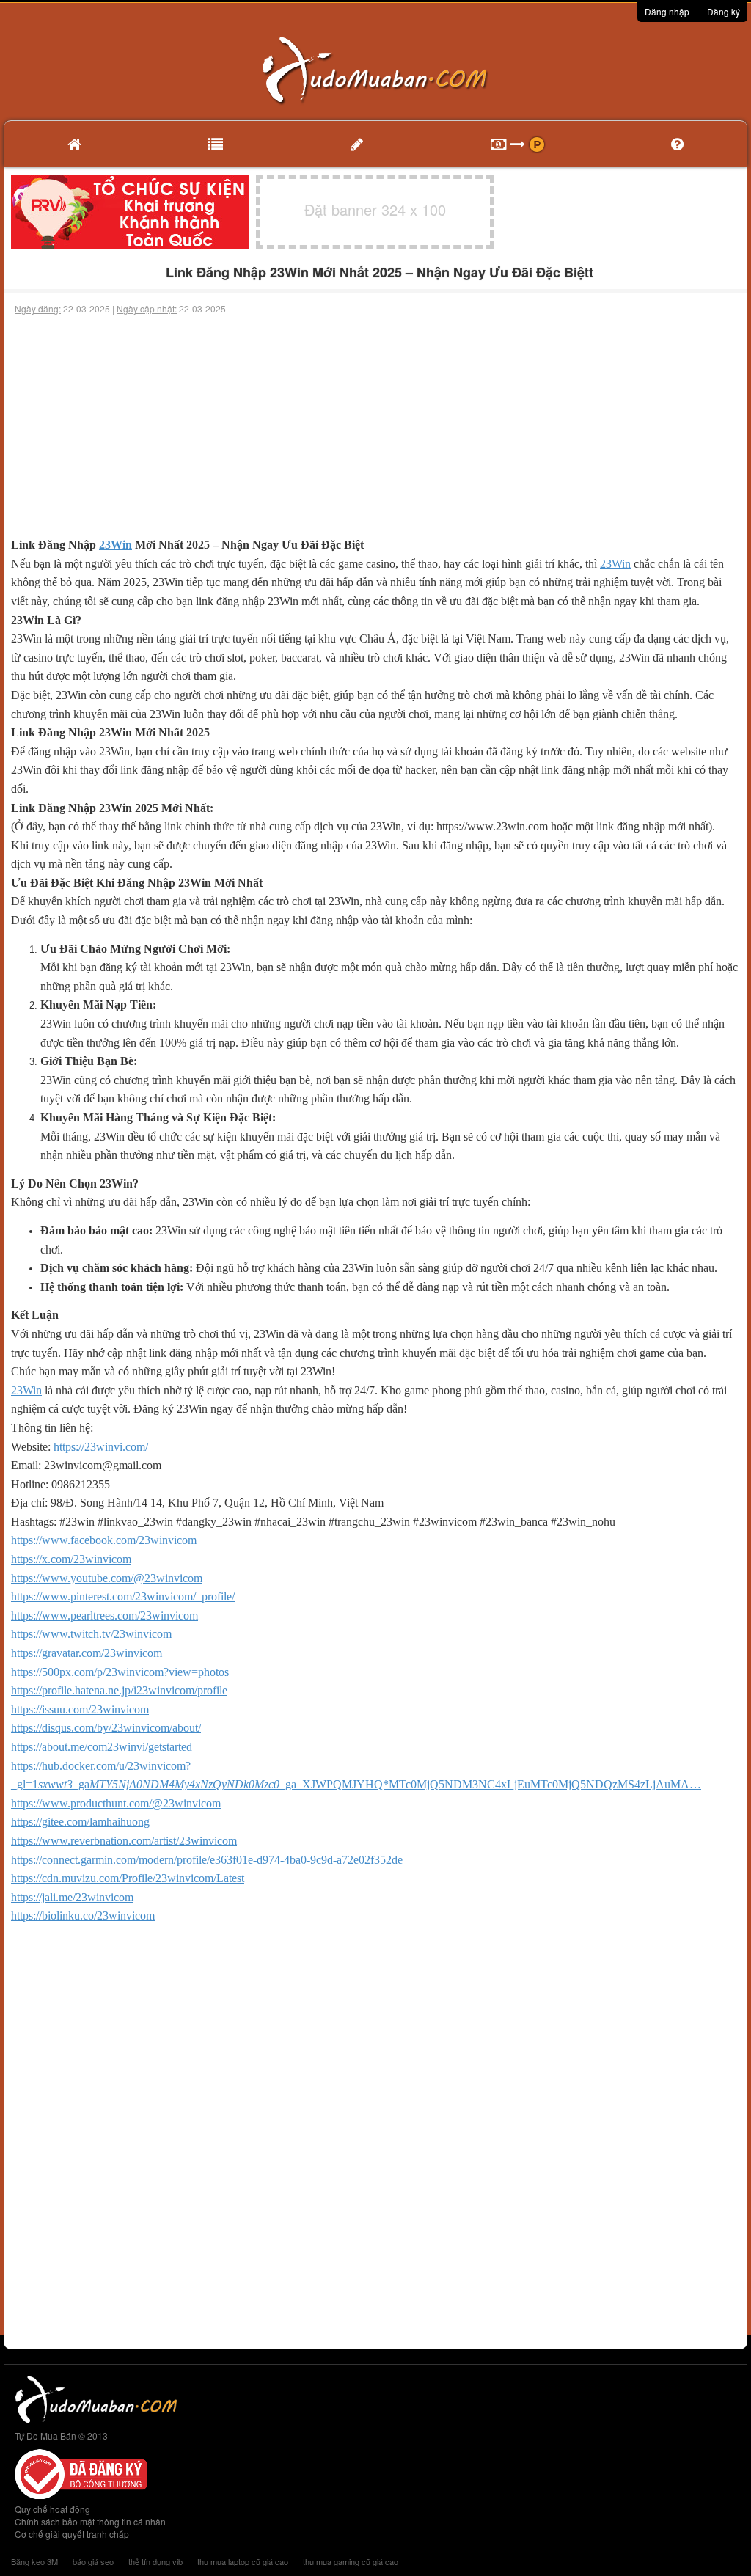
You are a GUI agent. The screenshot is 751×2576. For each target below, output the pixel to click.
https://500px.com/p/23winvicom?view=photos (120, 1672)
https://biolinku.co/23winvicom (83, 1915)
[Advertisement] (375, 425)
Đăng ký (723, 11)
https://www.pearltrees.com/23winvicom (105, 1616)
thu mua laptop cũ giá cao (243, 2561)
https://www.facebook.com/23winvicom (104, 1540)
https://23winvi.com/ (101, 1447)
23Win (116, 545)
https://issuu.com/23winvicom (80, 1709)
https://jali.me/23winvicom (72, 1897)
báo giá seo (93, 2561)
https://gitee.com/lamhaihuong (80, 1822)
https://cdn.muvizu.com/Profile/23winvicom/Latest (128, 1878)
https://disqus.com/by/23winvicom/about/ (106, 1728)
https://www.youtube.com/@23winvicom (107, 1578)
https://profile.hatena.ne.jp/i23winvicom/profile (119, 1690)
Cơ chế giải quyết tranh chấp (72, 2534)
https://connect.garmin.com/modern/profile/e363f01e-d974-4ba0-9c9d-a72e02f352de (207, 1860)
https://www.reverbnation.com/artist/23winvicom (124, 1841)
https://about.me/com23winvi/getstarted (102, 1747)
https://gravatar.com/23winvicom (87, 1653)
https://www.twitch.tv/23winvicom (91, 1634)
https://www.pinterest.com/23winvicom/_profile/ (123, 1596)
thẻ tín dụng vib (155, 2561)
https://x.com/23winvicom (71, 1559)
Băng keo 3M (34, 2561)
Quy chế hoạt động (52, 2509)
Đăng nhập (667, 11)
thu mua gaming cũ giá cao (351, 2561)
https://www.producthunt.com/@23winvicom (116, 1803)
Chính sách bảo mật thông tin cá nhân (90, 2521)
